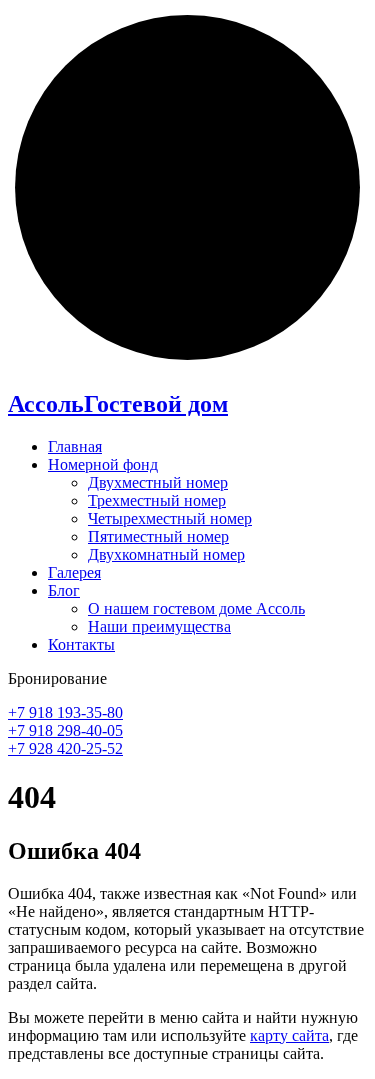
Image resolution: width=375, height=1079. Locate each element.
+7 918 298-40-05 (65, 730)
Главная (75, 446)
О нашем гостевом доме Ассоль (196, 608)
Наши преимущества (159, 626)
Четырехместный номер (170, 518)
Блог (64, 590)
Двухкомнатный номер (166, 554)
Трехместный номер (157, 500)
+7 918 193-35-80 (65, 712)
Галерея (74, 572)
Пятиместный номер (158, 536)
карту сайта (289, 1035)
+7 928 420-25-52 (65, 748)
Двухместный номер (158, 482)
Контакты (81, 644)
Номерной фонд (103, 464)
